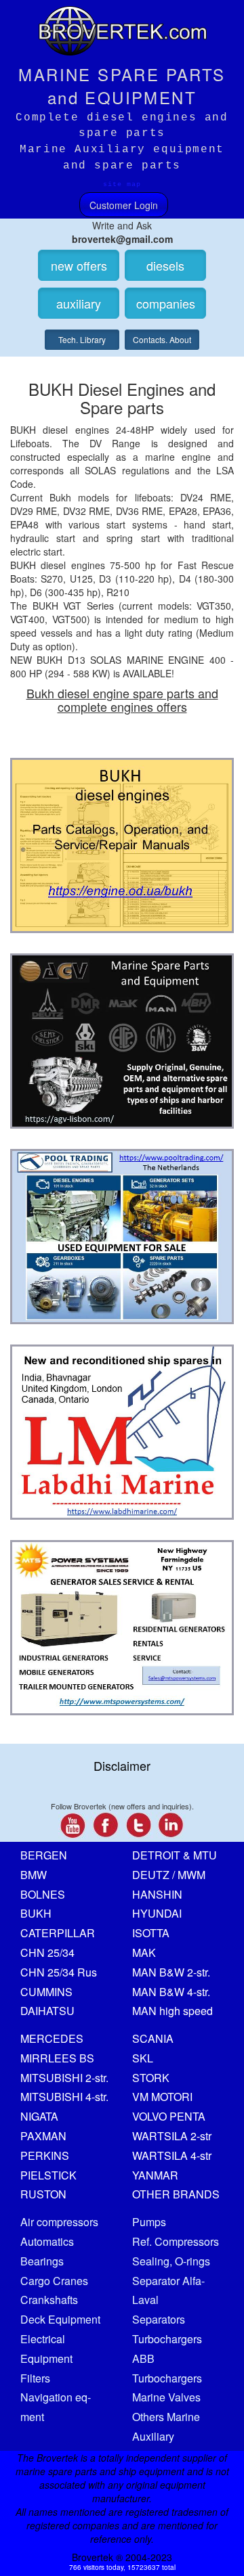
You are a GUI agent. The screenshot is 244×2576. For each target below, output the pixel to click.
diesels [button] (165, 265)
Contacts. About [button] (162, 339)
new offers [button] (79, 265)
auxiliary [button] (79, 303)
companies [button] (166, 303)
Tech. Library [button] (82, 339)
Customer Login (124, 205)
